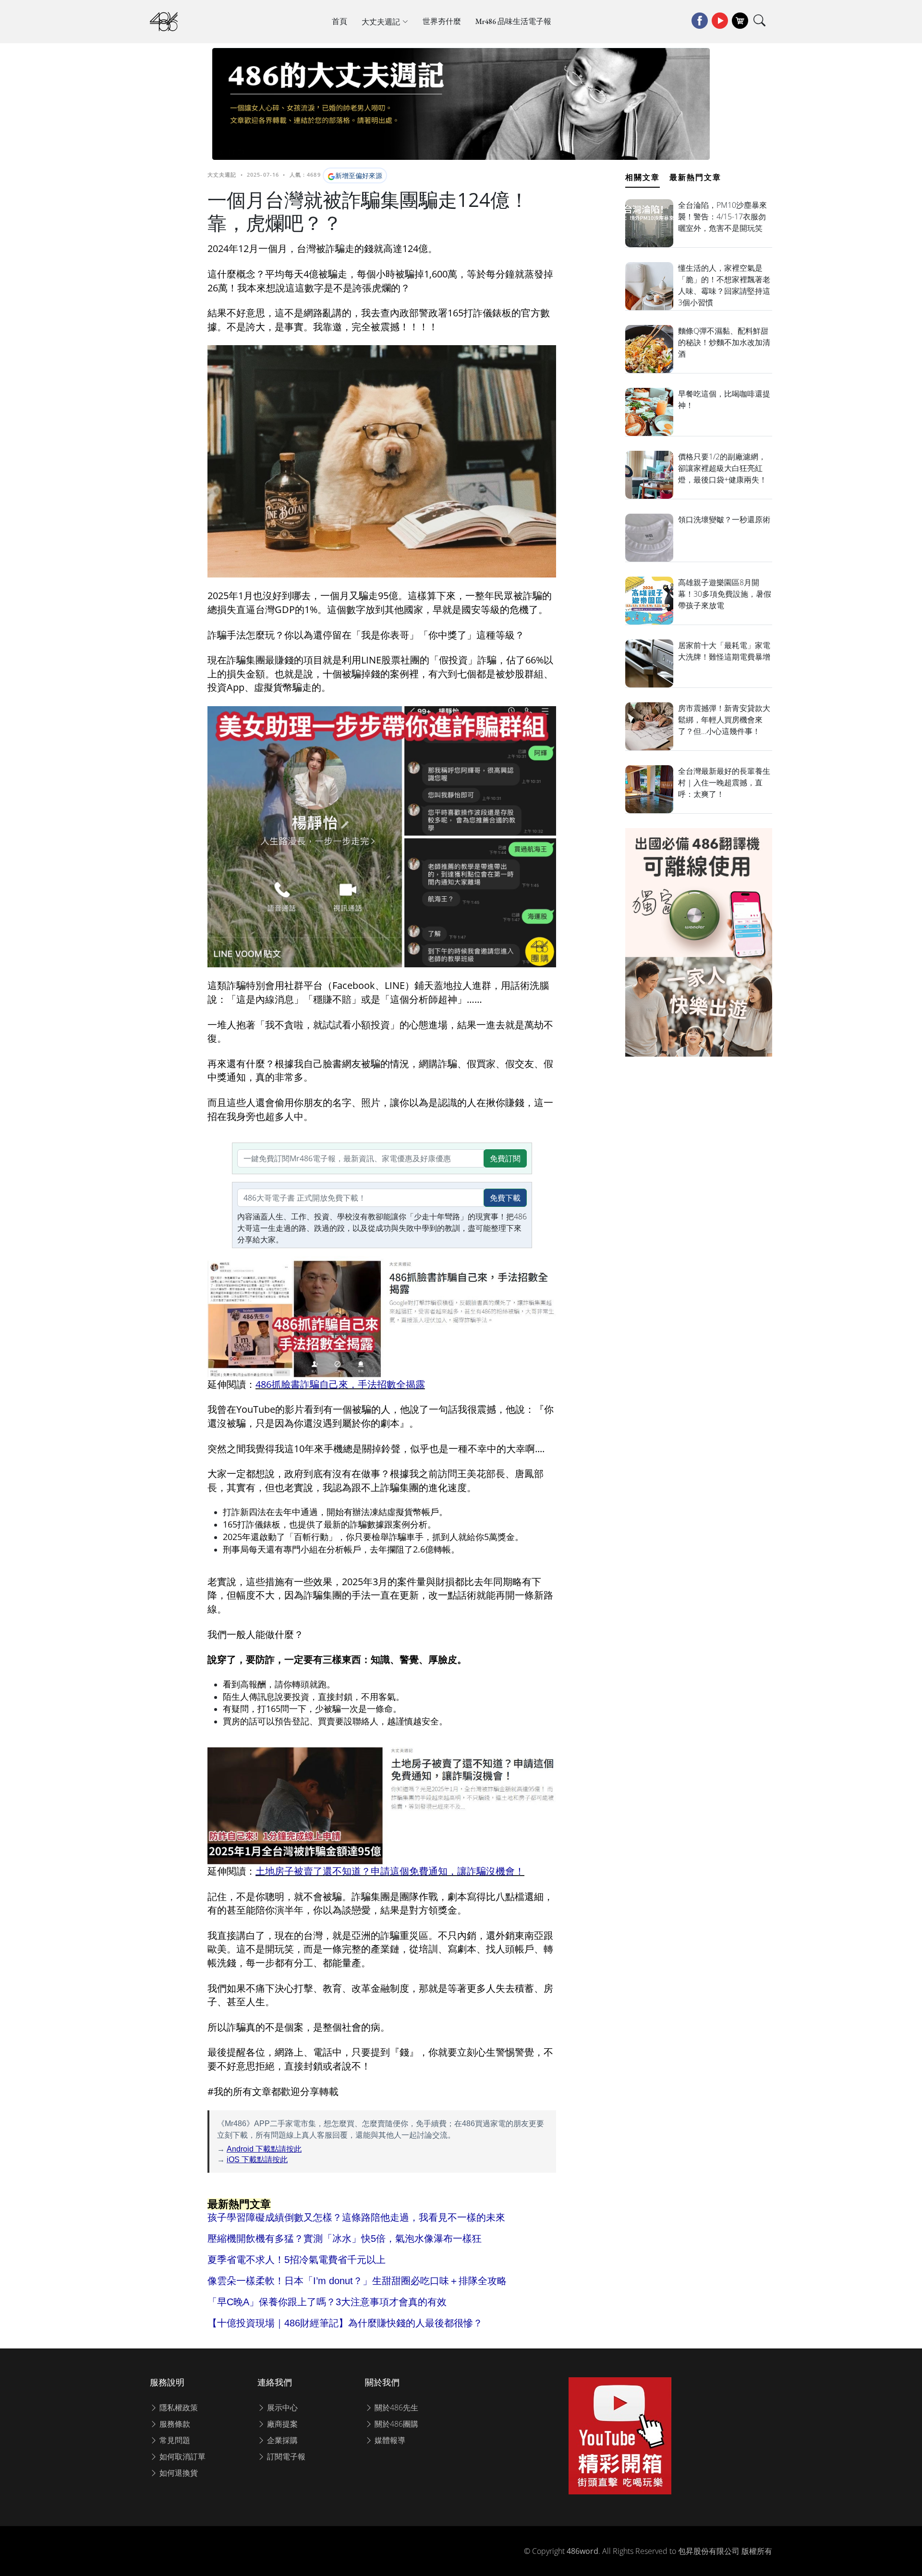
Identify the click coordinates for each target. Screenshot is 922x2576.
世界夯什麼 (442, 21)
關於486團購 (395, 2424)
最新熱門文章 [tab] (695, 177)
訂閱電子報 (285, 2456)
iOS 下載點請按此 (257, 2160)
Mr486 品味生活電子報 (513, 21)
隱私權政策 (178, 2407)
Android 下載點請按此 (264, 2149)
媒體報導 (389, 2440)
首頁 (340, 21)
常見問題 (174, 2440)
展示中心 (281, 2407)
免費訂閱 (505, 1158)
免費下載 (505, 1198)
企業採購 (281, 2440)
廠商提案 (281, 2424)
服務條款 (174, 2424)
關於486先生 (395, 2407)
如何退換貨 (178, 2473)
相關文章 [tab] (643, 177)
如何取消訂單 (182, 2456)
